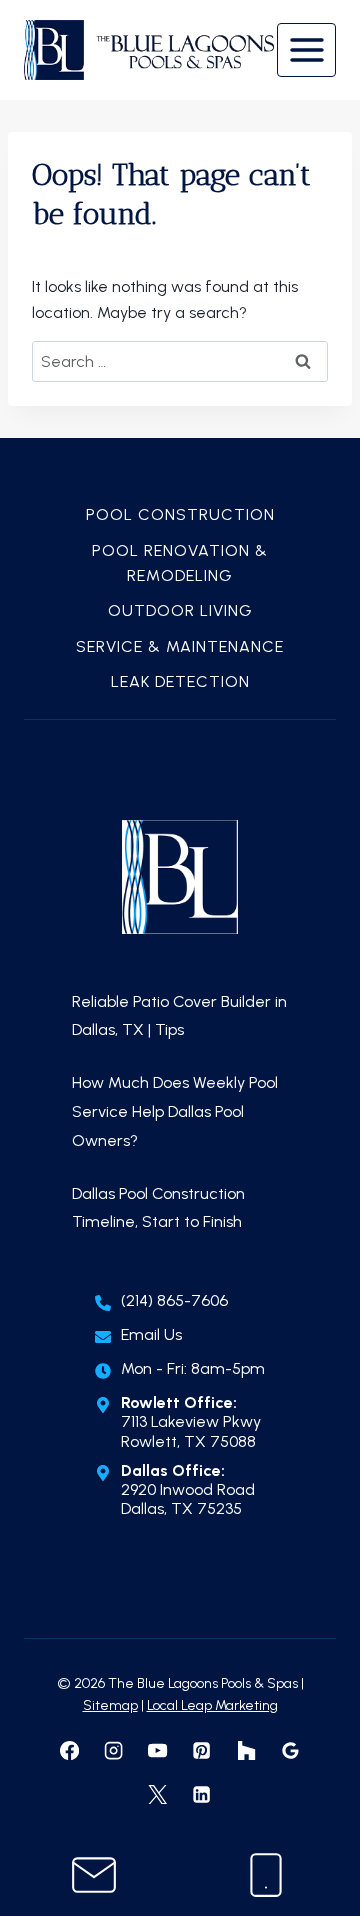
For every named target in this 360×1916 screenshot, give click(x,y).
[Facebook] (69, 1750)
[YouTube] (158, 1750)
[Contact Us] (94, 1875)
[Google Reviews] (290, 1750)
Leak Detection (180, 681)
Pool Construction (180, 514)
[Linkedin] (202, 1795)
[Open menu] (306, 49)
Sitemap (110, 1705)
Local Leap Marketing (212, 1705)
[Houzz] (246, 1750)
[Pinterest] (202, 1750)
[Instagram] (114, 1750)
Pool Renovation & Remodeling (180, 563)
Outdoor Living (180, 610)
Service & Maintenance (180, 646)
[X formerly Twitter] (158, 1795)
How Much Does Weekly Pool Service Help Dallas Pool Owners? (175, 1111)
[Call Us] (266, 1875)
